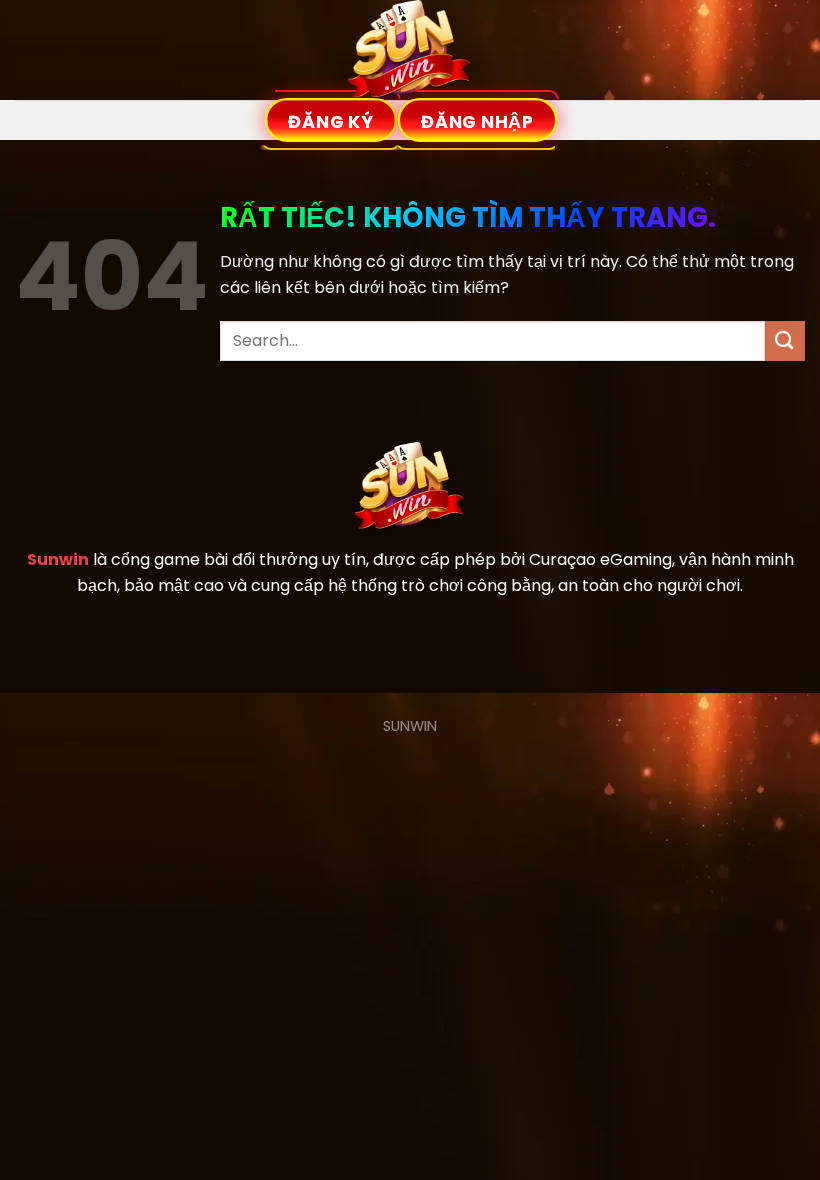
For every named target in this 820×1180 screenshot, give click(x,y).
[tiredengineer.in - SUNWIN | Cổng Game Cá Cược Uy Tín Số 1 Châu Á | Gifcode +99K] (410, 50)
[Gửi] (785, 340)
